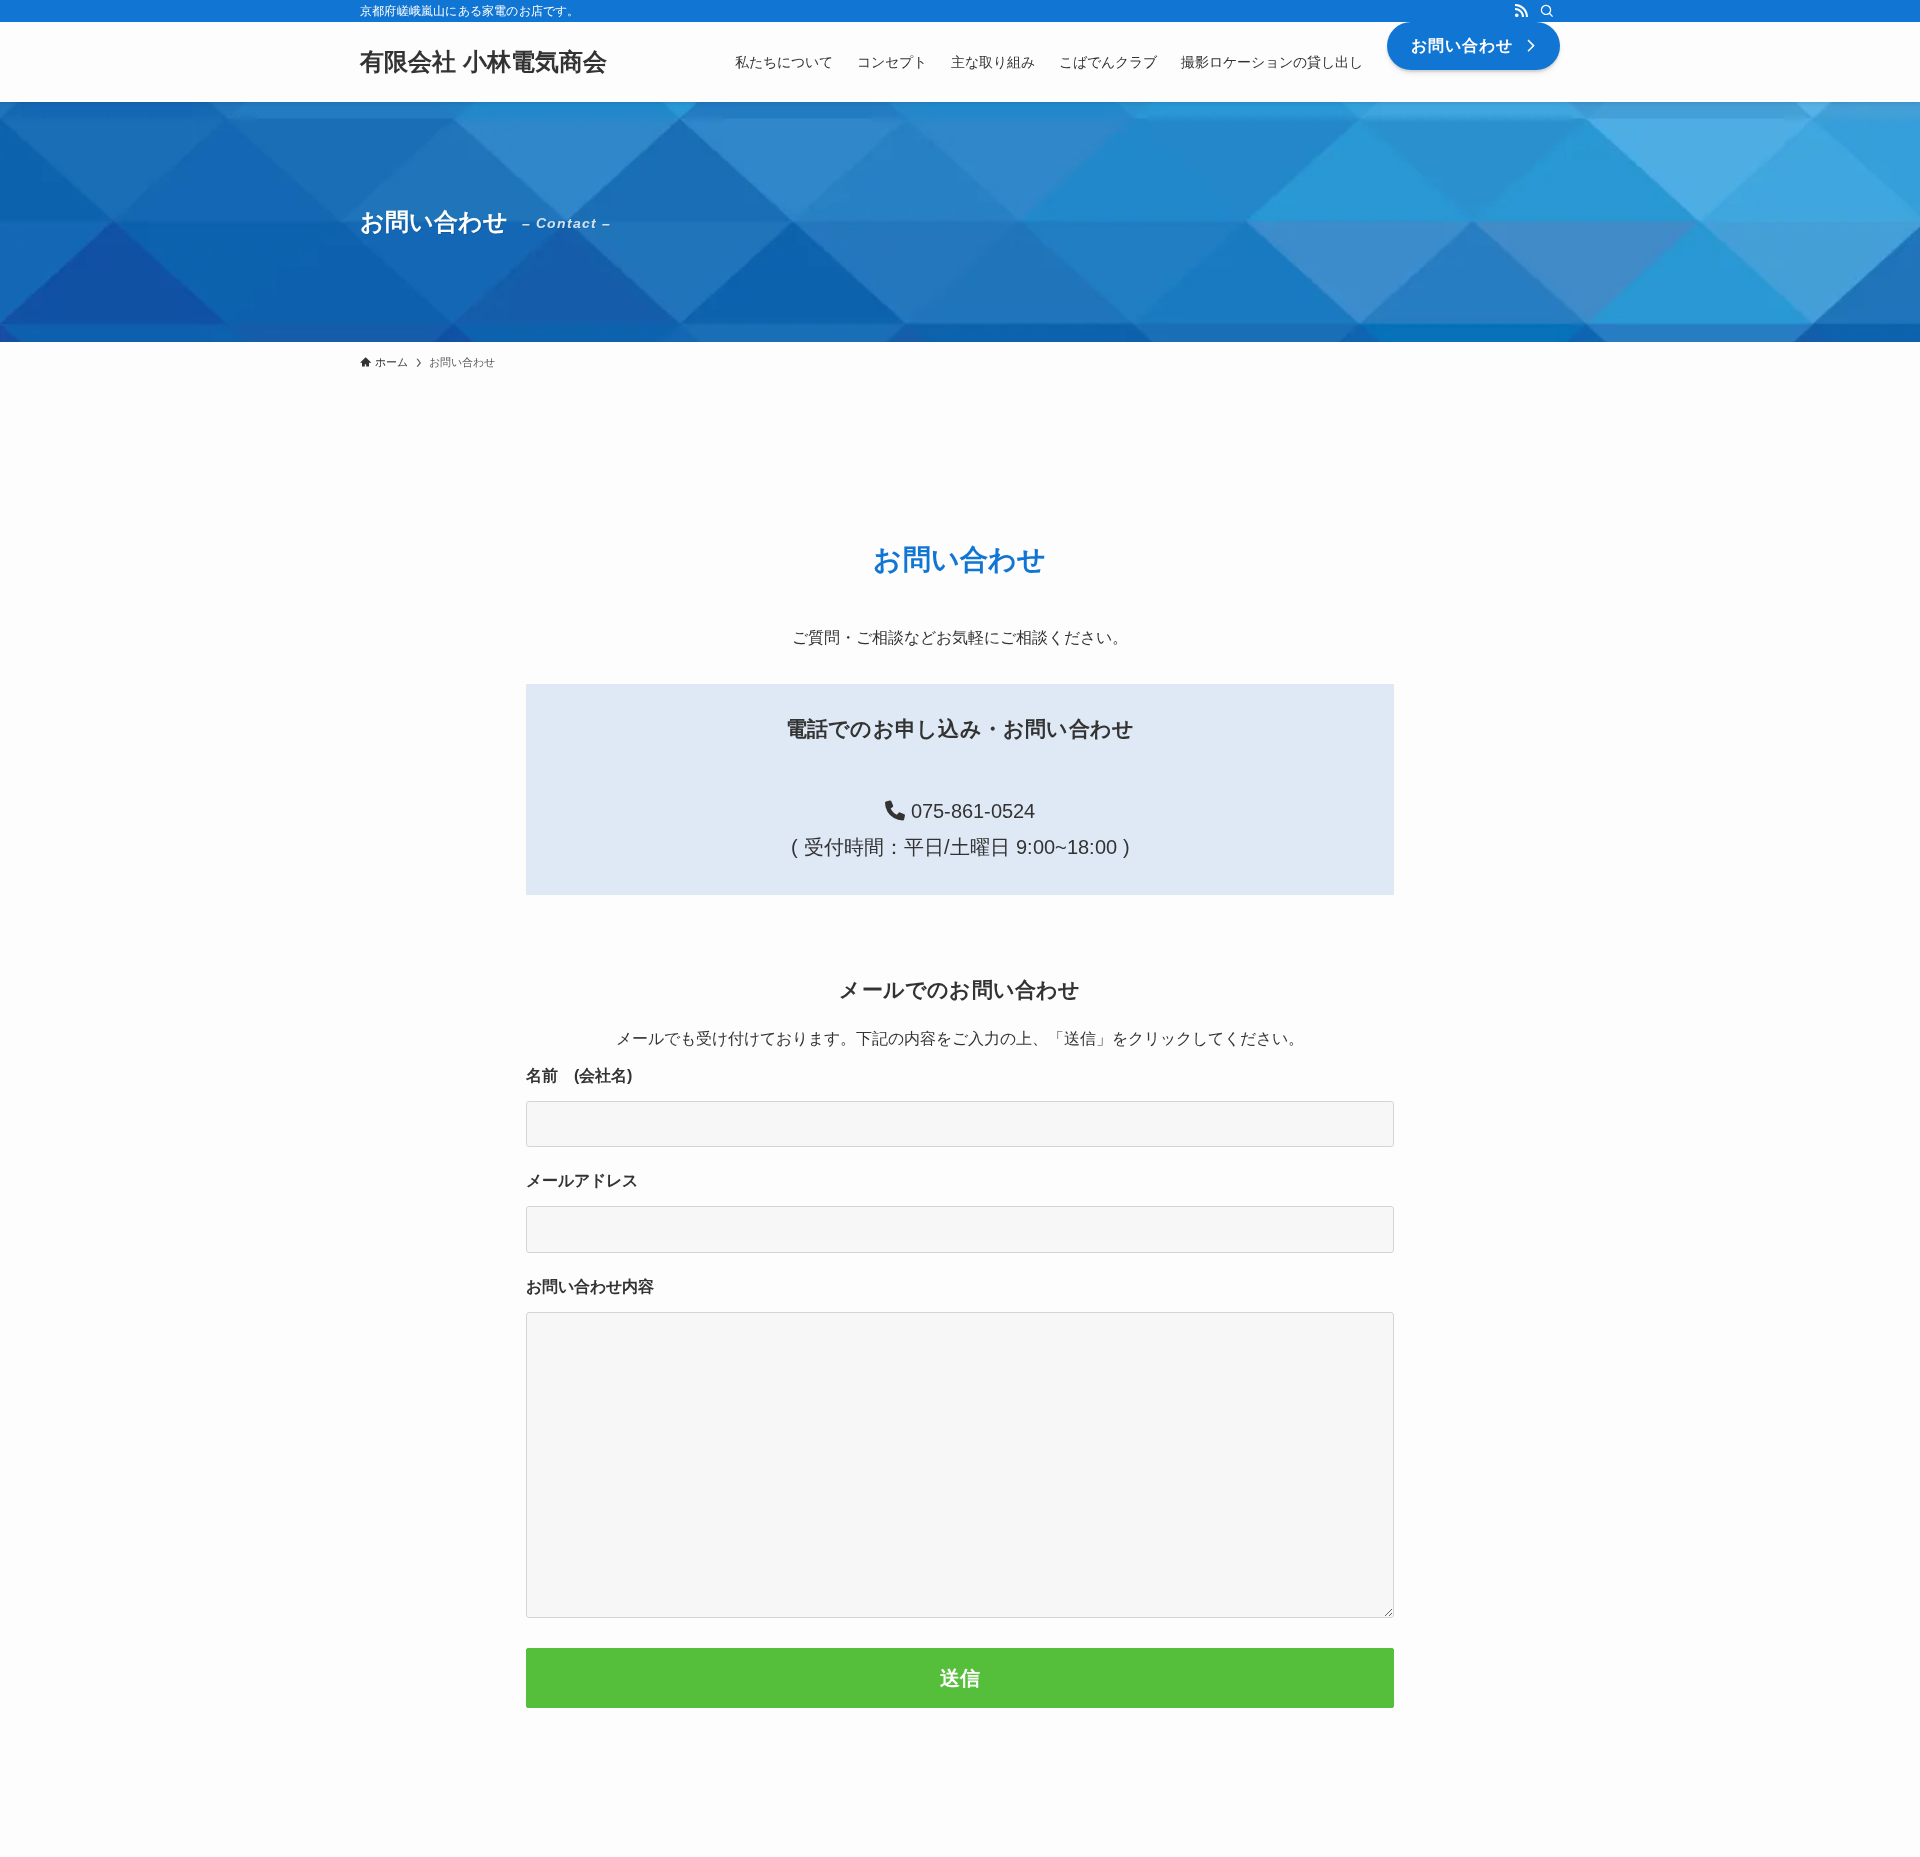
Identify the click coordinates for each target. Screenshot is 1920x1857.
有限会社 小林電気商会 (483, 62)
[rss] (1521, 11)
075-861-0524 (970, 811)
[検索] (1547, 11)
